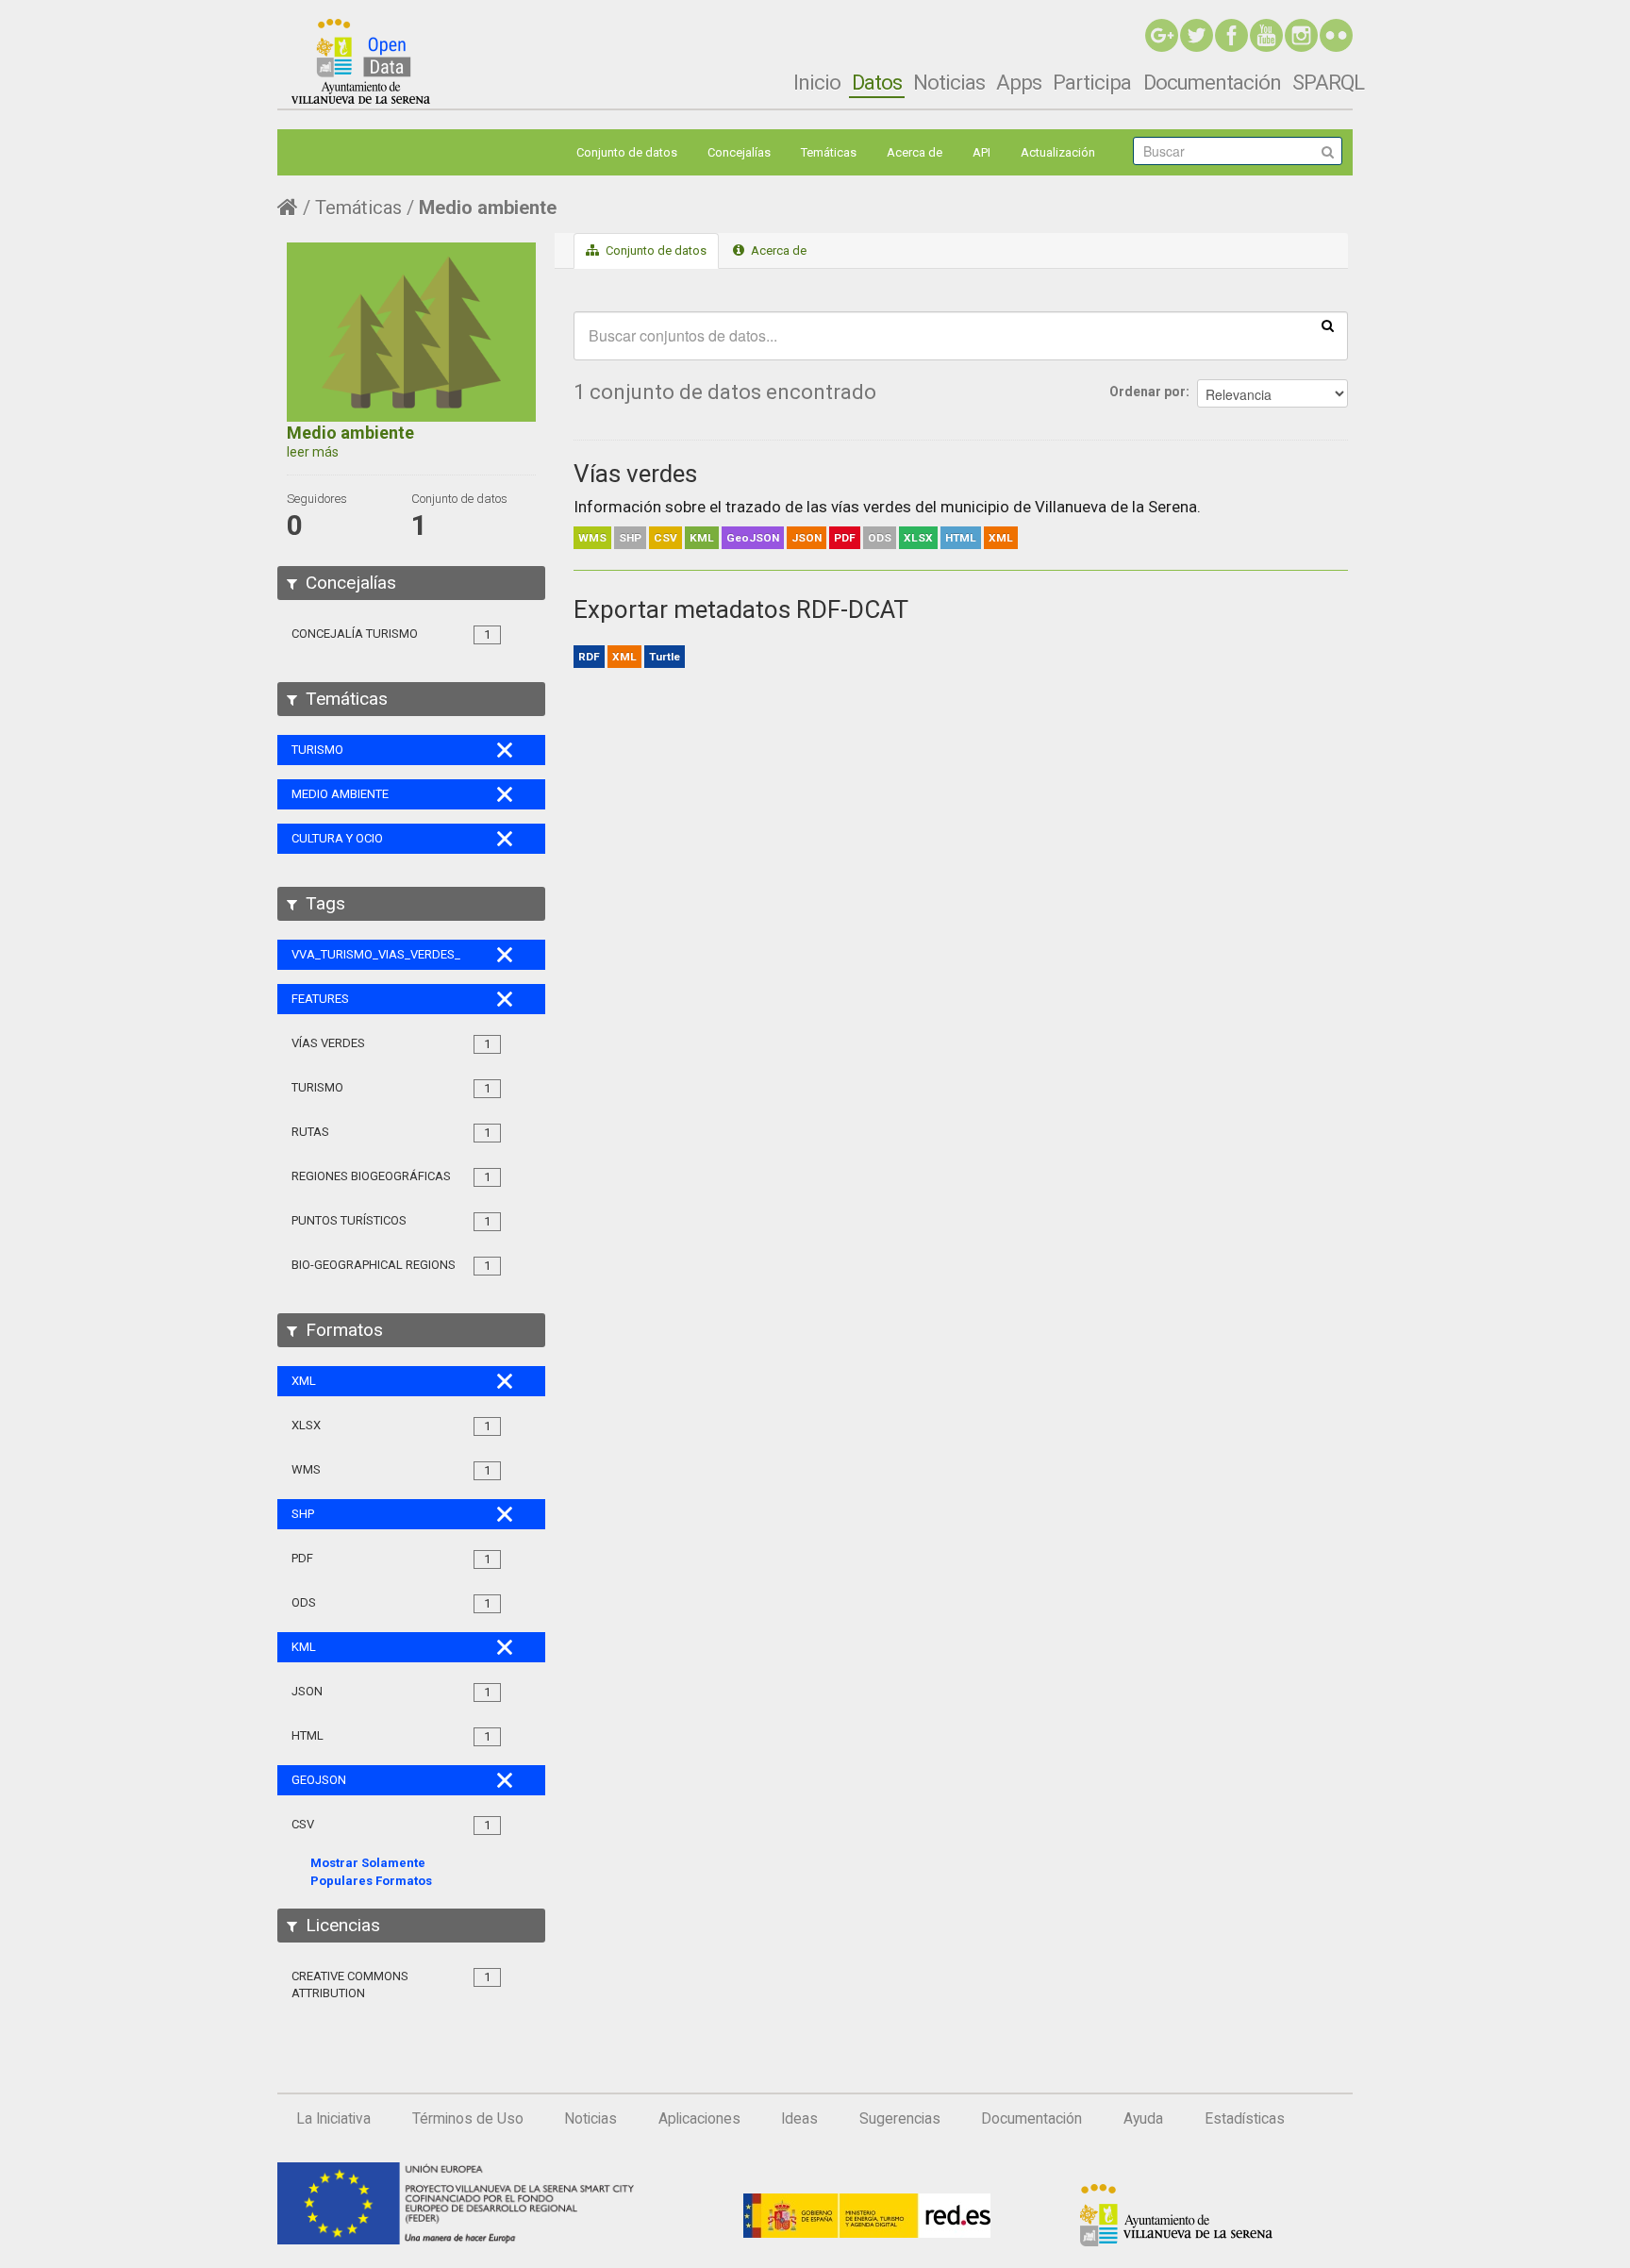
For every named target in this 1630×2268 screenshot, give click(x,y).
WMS (592, 538)
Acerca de (915, 152)
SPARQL (1328, 82)
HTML (961, 538)
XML (1001, 538)
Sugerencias (900, 2119)
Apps (1019, 82)
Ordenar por (1148, 392)
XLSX (918, 538)
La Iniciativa (333, 2119)
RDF (589, 657)
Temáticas (829, 152)
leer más (313, 452)
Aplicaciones (699, 2119)
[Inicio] (361, 61)
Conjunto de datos (627, 152)
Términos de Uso (468, 2119)
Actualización (1058, 152)
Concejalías (739, 152)
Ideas (799, 2119)
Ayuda (1143, 2119)
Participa (1092, 82)
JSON (807, 538)
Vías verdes (635, 474)
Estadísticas (1245, 2119)
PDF (845, 538)
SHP (630, 538)
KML (702, 538)
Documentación (1212, 82)
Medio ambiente (488, 208)
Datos (877, 82)
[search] (1328, 325)
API (981, 152)
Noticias (949, 82)
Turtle (665, 657)
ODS (880, 538)
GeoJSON (753, 538)
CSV (665, 538)
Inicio (817, 82)
